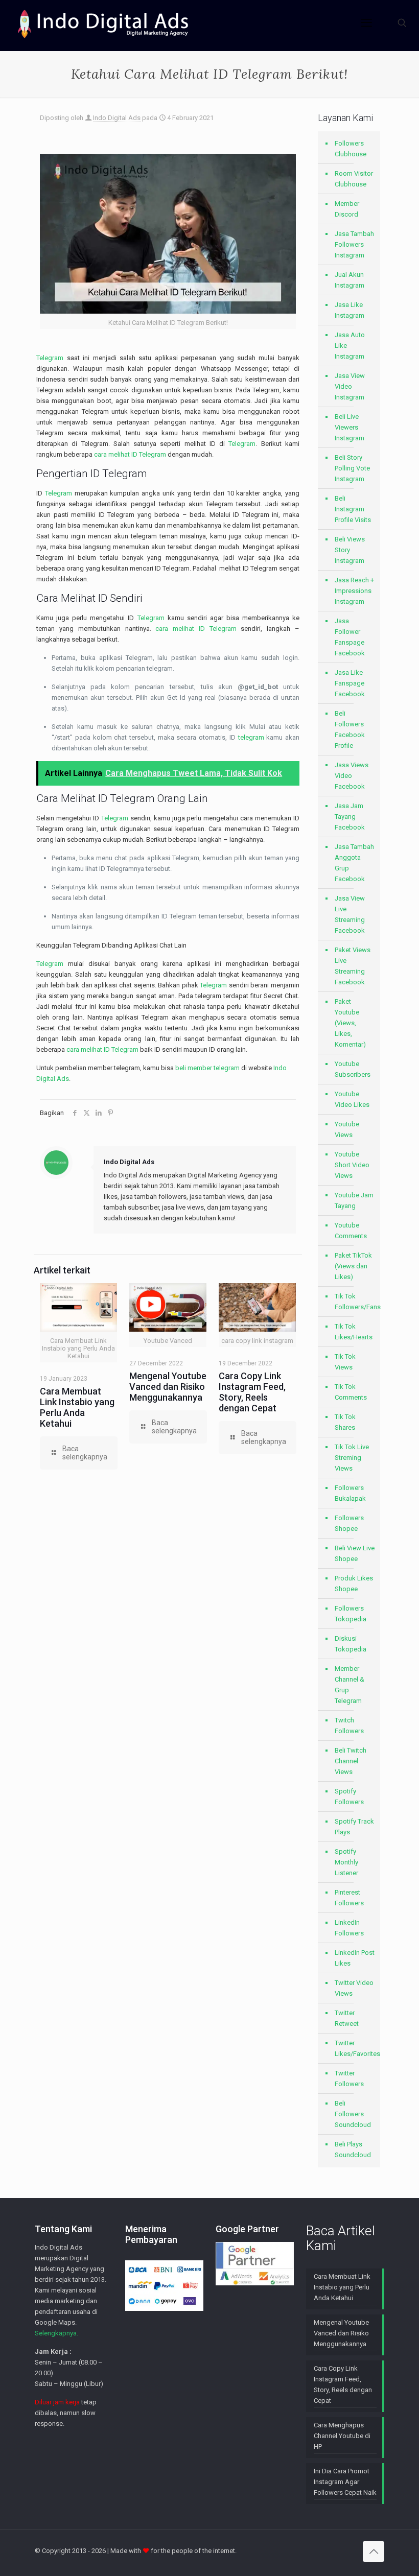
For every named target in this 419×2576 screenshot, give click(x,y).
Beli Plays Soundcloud (353, 2149)
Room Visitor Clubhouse (354, 179)
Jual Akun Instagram (350, 280)
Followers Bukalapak (350, 1493)
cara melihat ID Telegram (130, 454)
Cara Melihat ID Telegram (96, 798)
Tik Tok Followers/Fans (355, 1302)
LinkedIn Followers (349, 1928)
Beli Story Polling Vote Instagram (352, 468)
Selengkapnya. (56, 2333)
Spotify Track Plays (354, 1827)
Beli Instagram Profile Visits (353, 509)
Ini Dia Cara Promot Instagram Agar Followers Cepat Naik (345, 2482)
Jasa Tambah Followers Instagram (354, 244)
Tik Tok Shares (345, 1422)
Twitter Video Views (354, 1988)
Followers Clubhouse (351, 149)
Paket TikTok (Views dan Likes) (353, 1266)
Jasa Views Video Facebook (352, 776)
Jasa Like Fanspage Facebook (350, 683)
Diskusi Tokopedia (351, 1644)
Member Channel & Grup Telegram (350, 1685)
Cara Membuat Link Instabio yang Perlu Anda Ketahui (77, 1407)
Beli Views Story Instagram (350, 550)
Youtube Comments (351, 1231)
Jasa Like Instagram (350, 310)
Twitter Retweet (347, 2018)
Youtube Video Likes (352, 1099)
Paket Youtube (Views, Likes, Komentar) (350, 1023)
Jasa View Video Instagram (350, 386)
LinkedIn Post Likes (355, 1958)
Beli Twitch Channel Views (351, 1761)
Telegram (50, 358)
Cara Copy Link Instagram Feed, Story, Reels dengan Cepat (252, 1392)
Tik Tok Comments (351, 1392)
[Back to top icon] (374, 2551)
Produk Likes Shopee (354, 1584)
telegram (251, 737)
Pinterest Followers (349, 1898)
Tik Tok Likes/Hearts (354, 1332)
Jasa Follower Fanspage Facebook (350, 637)
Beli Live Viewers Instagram (350, 427)
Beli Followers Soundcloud (353, 2114)
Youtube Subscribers (353, 1069)
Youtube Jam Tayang (354, 1200)
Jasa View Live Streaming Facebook (350, 914)
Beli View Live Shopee (355, 1553)
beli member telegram (207, 1068)
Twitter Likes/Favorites (355, 2048)
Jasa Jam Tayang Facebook (350, 817)
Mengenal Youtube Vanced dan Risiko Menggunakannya (168, 1387)
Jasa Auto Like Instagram (350, 346)
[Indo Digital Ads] (103, 23)
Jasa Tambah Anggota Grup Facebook (354, 863)
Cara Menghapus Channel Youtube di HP (342, 2436)
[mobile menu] (366, 23)
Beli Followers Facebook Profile (350, 729)
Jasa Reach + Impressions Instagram (354, 591)
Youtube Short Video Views (352, 1165)
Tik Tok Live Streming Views (352, 1458)
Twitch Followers (349, 1726)
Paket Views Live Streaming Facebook (353, 966)
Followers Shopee (349, 1523)
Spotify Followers (349, 1797)
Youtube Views (347, 1129)
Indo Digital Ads (117, 118)
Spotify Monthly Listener (346, 1862)
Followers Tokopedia (351, 1614)
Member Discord (347, 209)
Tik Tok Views (345, 1362)
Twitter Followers (349, 2078)
